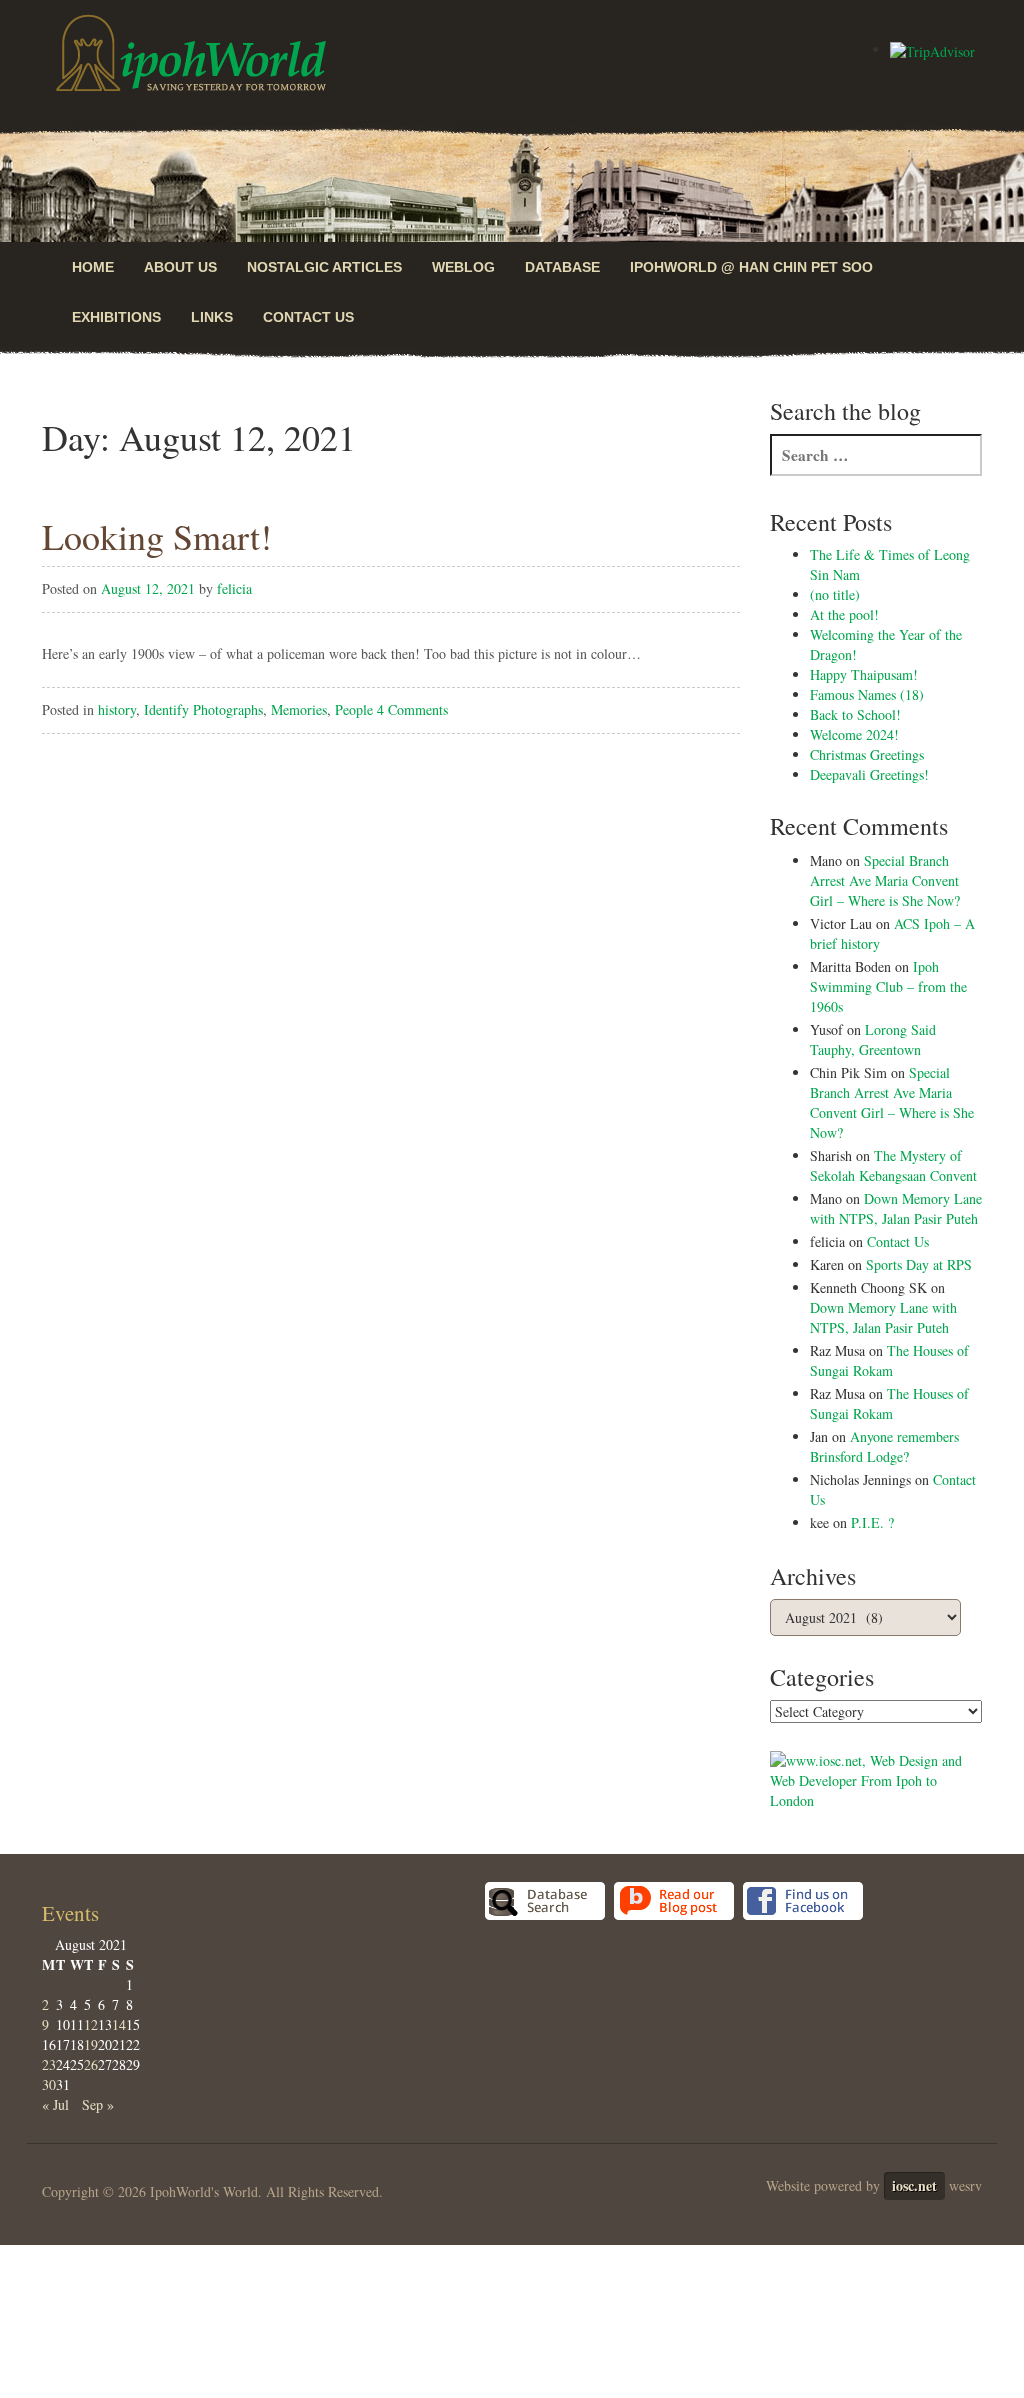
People (354, 709)
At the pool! (844, 614)
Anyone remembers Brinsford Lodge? (884, 1446)
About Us (180, 267)
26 (91, 2064)
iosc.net (914, 2185)
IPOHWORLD (191, 53)
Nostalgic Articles (324, 267)
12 (91, 2024)
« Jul (55, 2104)
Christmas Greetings (867, 754)
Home (93, 267)
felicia (234, 588)
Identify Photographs (203, 709)
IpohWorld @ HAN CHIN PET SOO (751, 267)
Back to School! (855, 714)
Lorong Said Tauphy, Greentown (873, 1039)
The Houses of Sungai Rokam (889, 1360)
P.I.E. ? (872, 1522)
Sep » (98, 2104)
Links (212, 317)
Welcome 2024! (854, 734)
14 (119, 2024)
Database (562, 267)
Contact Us (308, 317)
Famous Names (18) (867, 694)
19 (91, 2044)
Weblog (463, 267)
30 (49, 2084)
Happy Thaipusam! (864, 674)
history (117, 709)
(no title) (835, 594)
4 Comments (412, 709)
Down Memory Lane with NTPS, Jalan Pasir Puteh (896, 1208)
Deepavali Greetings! (869, 774)
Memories (299, 709)
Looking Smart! (157, 536)
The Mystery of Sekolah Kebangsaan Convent (893, 1165)
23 (49, 2064)
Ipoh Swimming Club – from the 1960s (888, 986)
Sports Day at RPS (919, 1264)
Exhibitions (116, 317)
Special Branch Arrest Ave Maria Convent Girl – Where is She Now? (885, 880)
